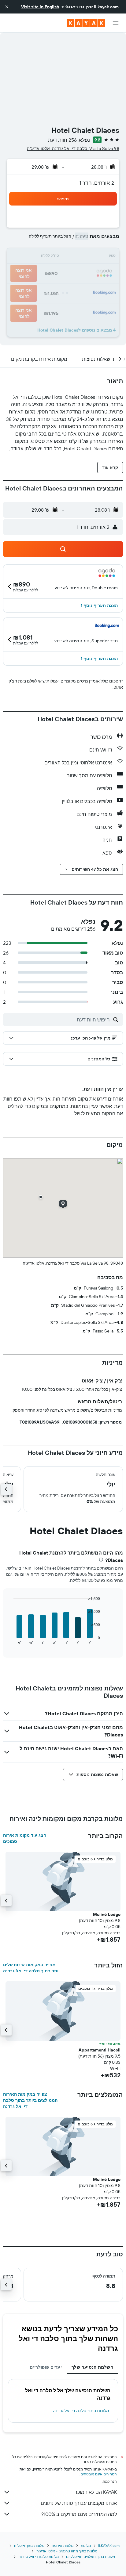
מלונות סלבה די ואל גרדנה (39, 2557)
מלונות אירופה (63, 2545)
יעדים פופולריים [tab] (46, 2367)
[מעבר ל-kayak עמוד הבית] (86, 23)
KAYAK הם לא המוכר (96, 2492)
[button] (7, 7)
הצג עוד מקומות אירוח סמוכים (25, 1838)
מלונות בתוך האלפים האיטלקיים (91, 2557)
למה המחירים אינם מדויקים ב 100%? (79, 2514)
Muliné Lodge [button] (107, 1914)
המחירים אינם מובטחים (99, 2474)
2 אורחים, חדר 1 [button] (97, 183)
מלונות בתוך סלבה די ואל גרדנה (81, 2411)
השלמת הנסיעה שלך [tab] (92, 2367)
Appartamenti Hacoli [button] (100, 2050)
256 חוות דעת (62, 140)
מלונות (86, 2545)
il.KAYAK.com (109, 2545)
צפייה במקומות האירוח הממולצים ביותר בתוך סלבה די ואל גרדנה (30, 2100)
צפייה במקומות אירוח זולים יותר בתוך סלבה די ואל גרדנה (31, 1968)
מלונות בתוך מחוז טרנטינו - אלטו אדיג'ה (67, 2551)
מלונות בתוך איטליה (29, 2545)
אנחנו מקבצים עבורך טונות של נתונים (79, 2503)
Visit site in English (40, 7)
